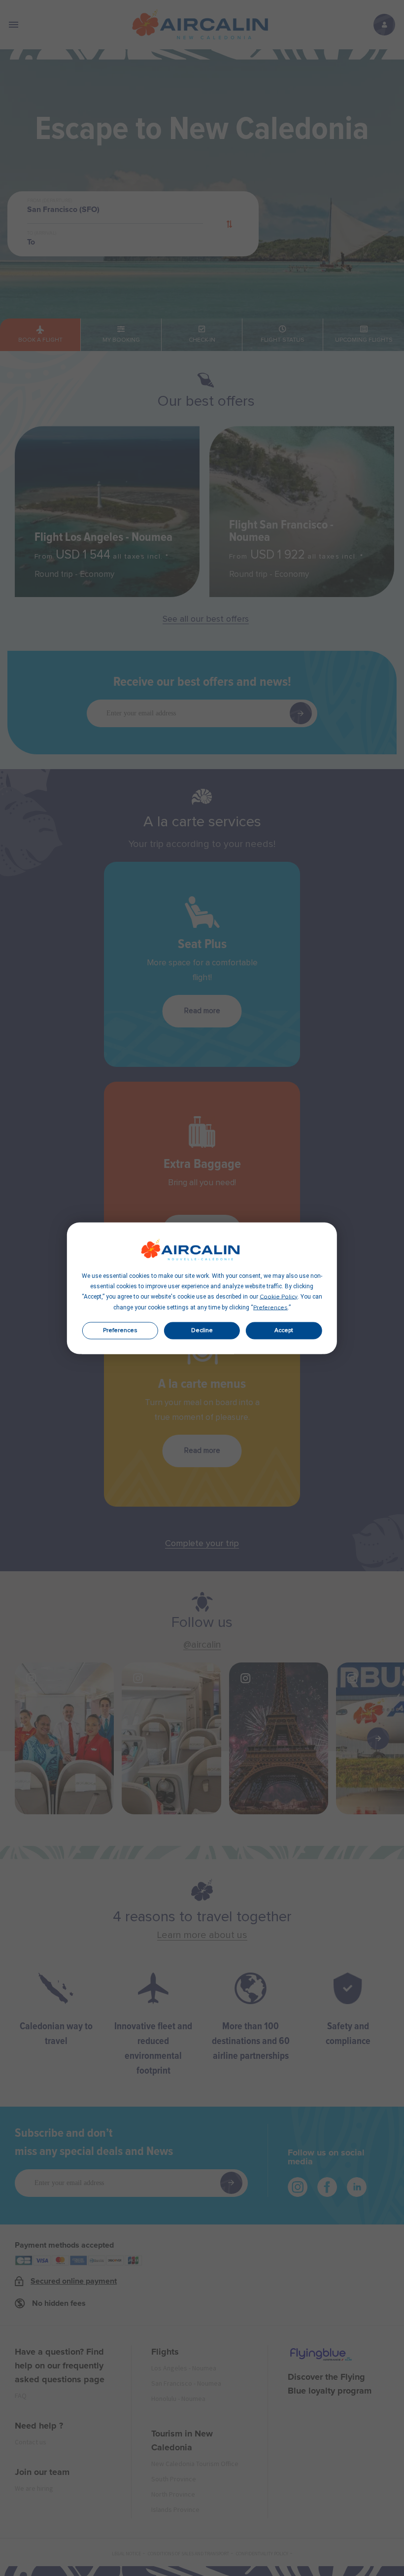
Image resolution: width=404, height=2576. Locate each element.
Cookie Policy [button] (279, 1297)
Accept (284, 1331)
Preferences (120, 1331)
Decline (202, 1331)
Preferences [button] (270, 1307)
